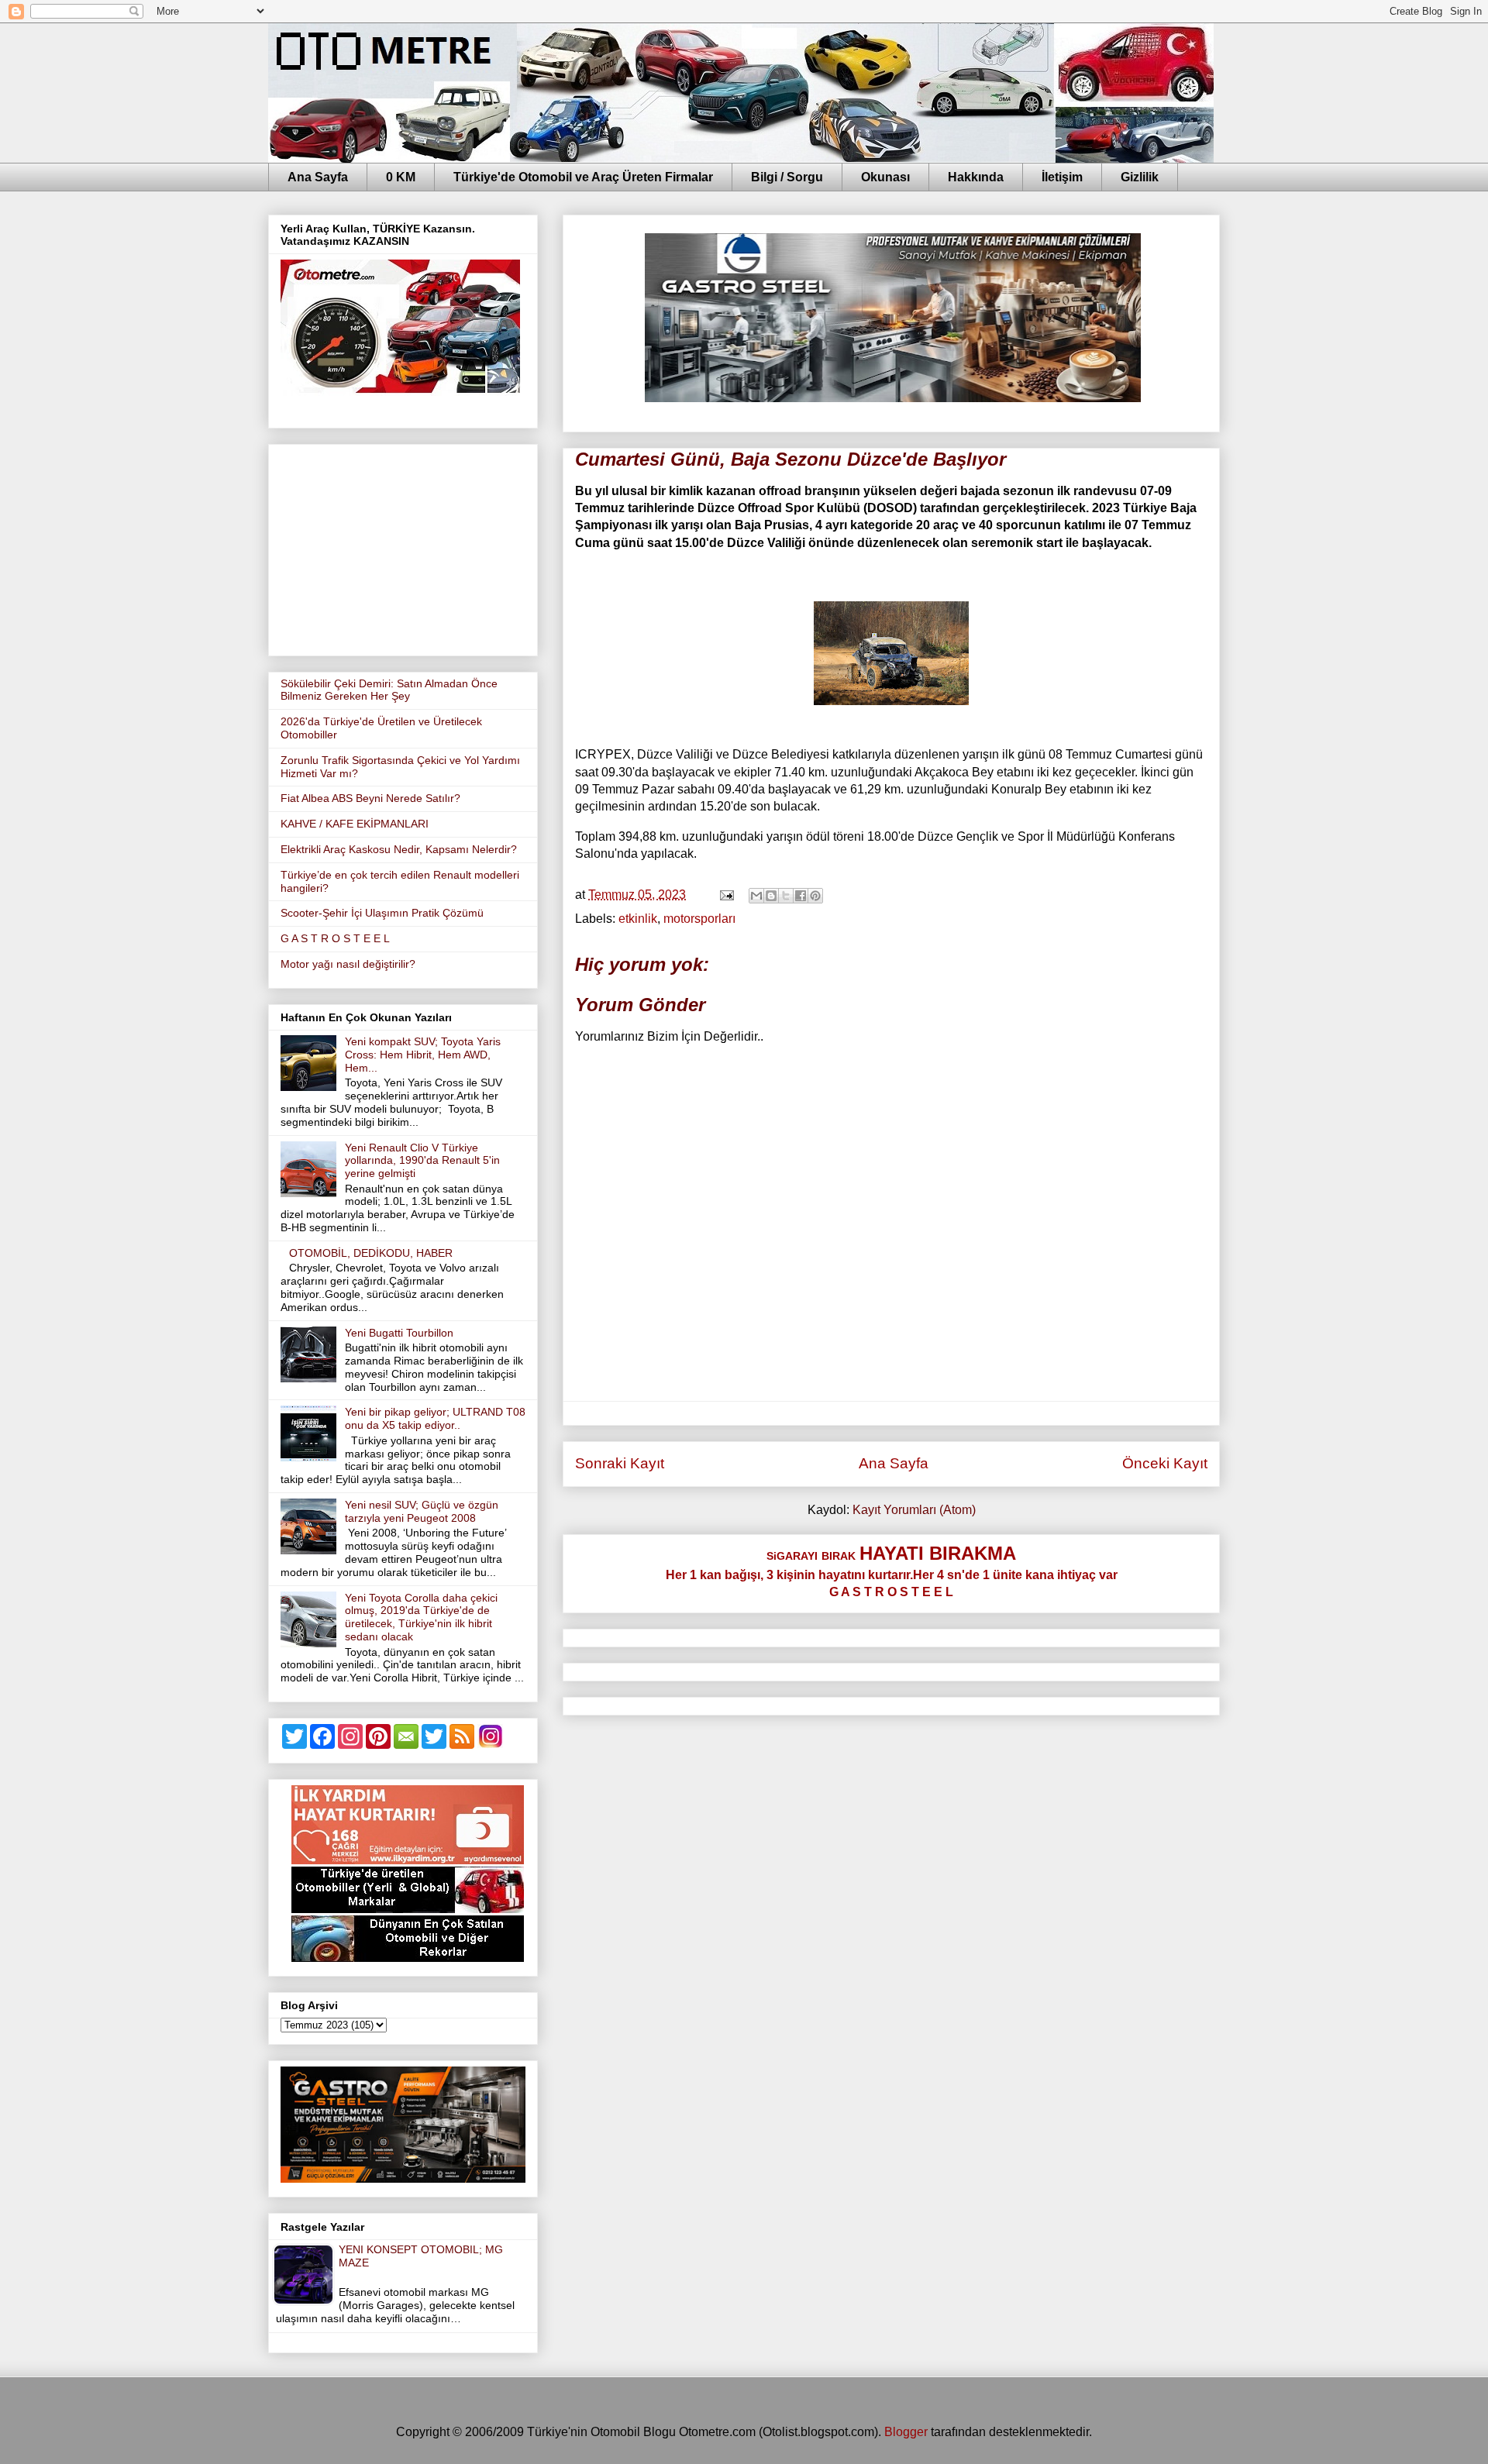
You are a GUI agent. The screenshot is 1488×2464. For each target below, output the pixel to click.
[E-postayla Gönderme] (725, 895)
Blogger (906, 2432)
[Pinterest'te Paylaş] (815, 896)
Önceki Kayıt (1165, 1463)
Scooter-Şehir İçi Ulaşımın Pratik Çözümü (382, 913)
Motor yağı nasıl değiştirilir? (348, 964)
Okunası (885, 177)
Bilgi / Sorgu (787, 177)
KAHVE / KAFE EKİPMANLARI (355, 824)
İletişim (1062, 177)
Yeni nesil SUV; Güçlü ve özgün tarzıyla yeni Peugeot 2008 (422, 1511)
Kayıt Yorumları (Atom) (914, 1510)
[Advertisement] (403, 547)
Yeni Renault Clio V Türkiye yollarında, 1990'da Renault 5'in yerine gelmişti (422, 1161)
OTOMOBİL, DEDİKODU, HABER (371, 1253)
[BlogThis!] (771, 896)
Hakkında (976, 177)
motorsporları (699, 919)
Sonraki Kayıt (620, 1463)
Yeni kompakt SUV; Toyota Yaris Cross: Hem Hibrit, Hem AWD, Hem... (423, 1055)
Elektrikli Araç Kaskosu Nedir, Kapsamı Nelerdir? (399, 849)
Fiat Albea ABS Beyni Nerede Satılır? (370, 798)
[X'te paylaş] (786, 896)
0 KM (401, 177)
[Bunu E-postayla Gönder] (756, 896)
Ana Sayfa (318, 177)
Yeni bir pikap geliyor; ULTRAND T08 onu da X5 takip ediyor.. (435, 1418)
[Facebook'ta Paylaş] (801, 896)
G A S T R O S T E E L (335, 938)
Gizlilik (1140, 177)
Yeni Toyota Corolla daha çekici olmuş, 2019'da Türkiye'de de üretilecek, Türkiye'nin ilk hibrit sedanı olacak (421, 1617)
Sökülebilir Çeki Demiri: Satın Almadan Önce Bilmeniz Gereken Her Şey (389, 690)
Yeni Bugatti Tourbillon (399, 1333)
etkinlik (638, 919)
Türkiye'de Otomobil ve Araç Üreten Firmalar (583, 177)
